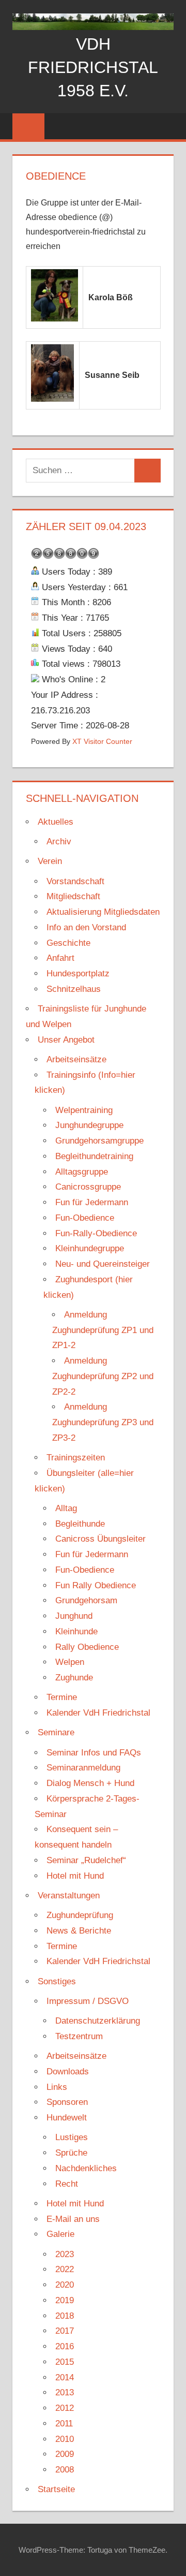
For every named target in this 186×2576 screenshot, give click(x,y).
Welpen (70, 1662)
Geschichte (68, 943)
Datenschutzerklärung (98, 2021)
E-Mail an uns (73, 2219)
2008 (65, 2470)
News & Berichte (79, 1931)
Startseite (56, 2489)
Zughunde (74, 1678)
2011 (64, 2424)
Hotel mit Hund (75, 1876)
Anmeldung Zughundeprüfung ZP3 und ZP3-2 (103, 1422)
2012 (65, 2408)
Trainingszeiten (76, 1458)
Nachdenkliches (86, 2168)
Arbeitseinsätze (76, 1059)
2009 (65, 2454)
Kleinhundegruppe (90, 1248)
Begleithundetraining (94, 1156)
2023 (65, 2254)
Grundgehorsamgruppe (99, 1141)
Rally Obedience (87, 1647)
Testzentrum (79, 2036)
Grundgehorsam (86, 1600)
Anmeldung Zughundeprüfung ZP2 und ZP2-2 (103, 1376)
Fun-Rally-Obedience (96, 1233)
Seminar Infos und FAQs (94, 1753)
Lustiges (72, 2137)
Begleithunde (80, 1524)
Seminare (56, 1732)
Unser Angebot (66, 1040)
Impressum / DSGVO (88, 2001)
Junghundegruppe (89, 1125)
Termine (62, 1697)
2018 (65, 2316)
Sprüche (71, 2153)
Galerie (60, 2234)
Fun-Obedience (85, 1218)
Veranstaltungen (69, 1896)
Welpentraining (84, 1110)
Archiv (59, 841)
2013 (65, 2392)
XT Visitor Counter (102, 742)
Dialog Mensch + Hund (90, 1783)
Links (57, 2087)
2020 (65, 2285)
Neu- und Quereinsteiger (103, 1264)
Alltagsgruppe (82, 1172)
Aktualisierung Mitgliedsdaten (103, 912)
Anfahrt (60, 958)
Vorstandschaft (75, 881)
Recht (67, 2184)
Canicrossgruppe (88, 1187)
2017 (65, 2331)
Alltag (66, 1508)
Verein (50, 861)
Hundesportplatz (78, 974)
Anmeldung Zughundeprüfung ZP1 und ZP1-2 (103, 1330)
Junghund (74, 1616)
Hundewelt (67, 2118)
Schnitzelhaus (74, 989)
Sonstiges (57, 1981)
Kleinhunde (76, 1631)
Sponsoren (67, 2102)
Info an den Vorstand (86, 927)
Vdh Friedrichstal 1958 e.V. (93, 67)
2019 (65, 2300)
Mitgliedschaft (73, 896)
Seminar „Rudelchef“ (86, 1860)
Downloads (68, 2072)
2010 (65, 2439)
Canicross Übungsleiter (100, 1539)
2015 (65, 2362)
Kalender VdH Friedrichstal (98, 1713)
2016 (65, 2346)
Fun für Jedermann (92, 1202)
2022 (65, 2269)
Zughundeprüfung (80, 1915)
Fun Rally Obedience (96, 1585)
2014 (65, 2377)
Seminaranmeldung (83, 1768)
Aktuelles (56, 822)
